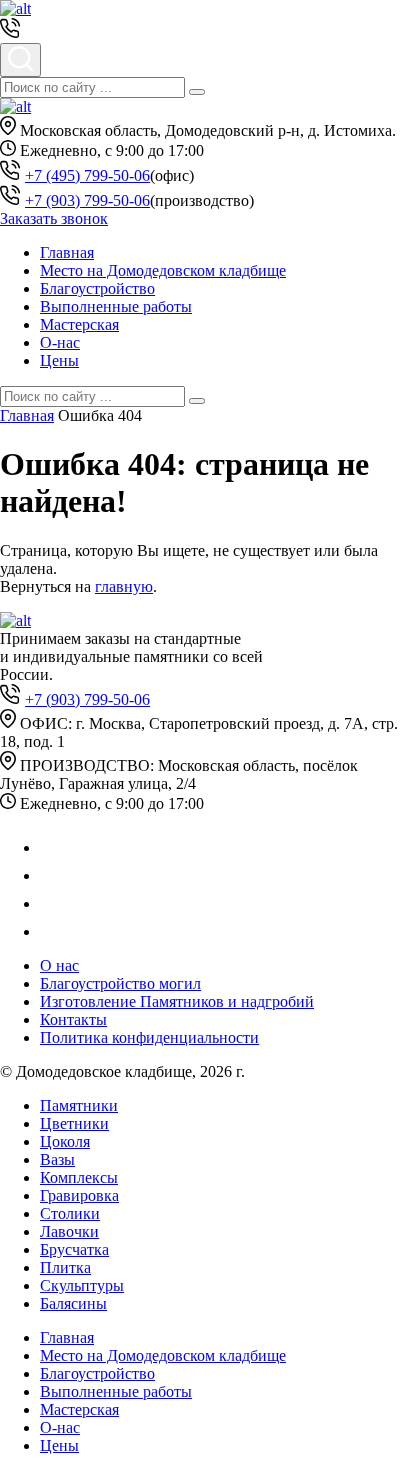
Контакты (73, 1019)
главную (124, 586)
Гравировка (79, 1195)
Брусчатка (74, 1249)
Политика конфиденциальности (149, 1037)
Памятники (79, 1105)
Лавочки (69, 1231)
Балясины (73, 1303)
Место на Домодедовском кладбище (163, 270)
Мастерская (79, 324)
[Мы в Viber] (52, 903)
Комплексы (79, 1177)
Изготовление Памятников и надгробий (177, 1001)
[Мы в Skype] (50, 931)
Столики (70, 1213)
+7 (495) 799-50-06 (87, 175)
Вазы (57, 1159)
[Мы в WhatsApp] (52, 847)
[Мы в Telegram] (52, 875)
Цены (59, 360)
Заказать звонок (54, 218)
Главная (67, 252)
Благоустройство (97, 288)
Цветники (74, 1123)
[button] (197, 92)
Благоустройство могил (120, 983)
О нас (59, 965)
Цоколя (65, 1141)
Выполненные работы (116, 306)
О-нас (60, 342)
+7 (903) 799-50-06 (87, 200)
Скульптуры (82, 1285)
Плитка (65, 1267)
